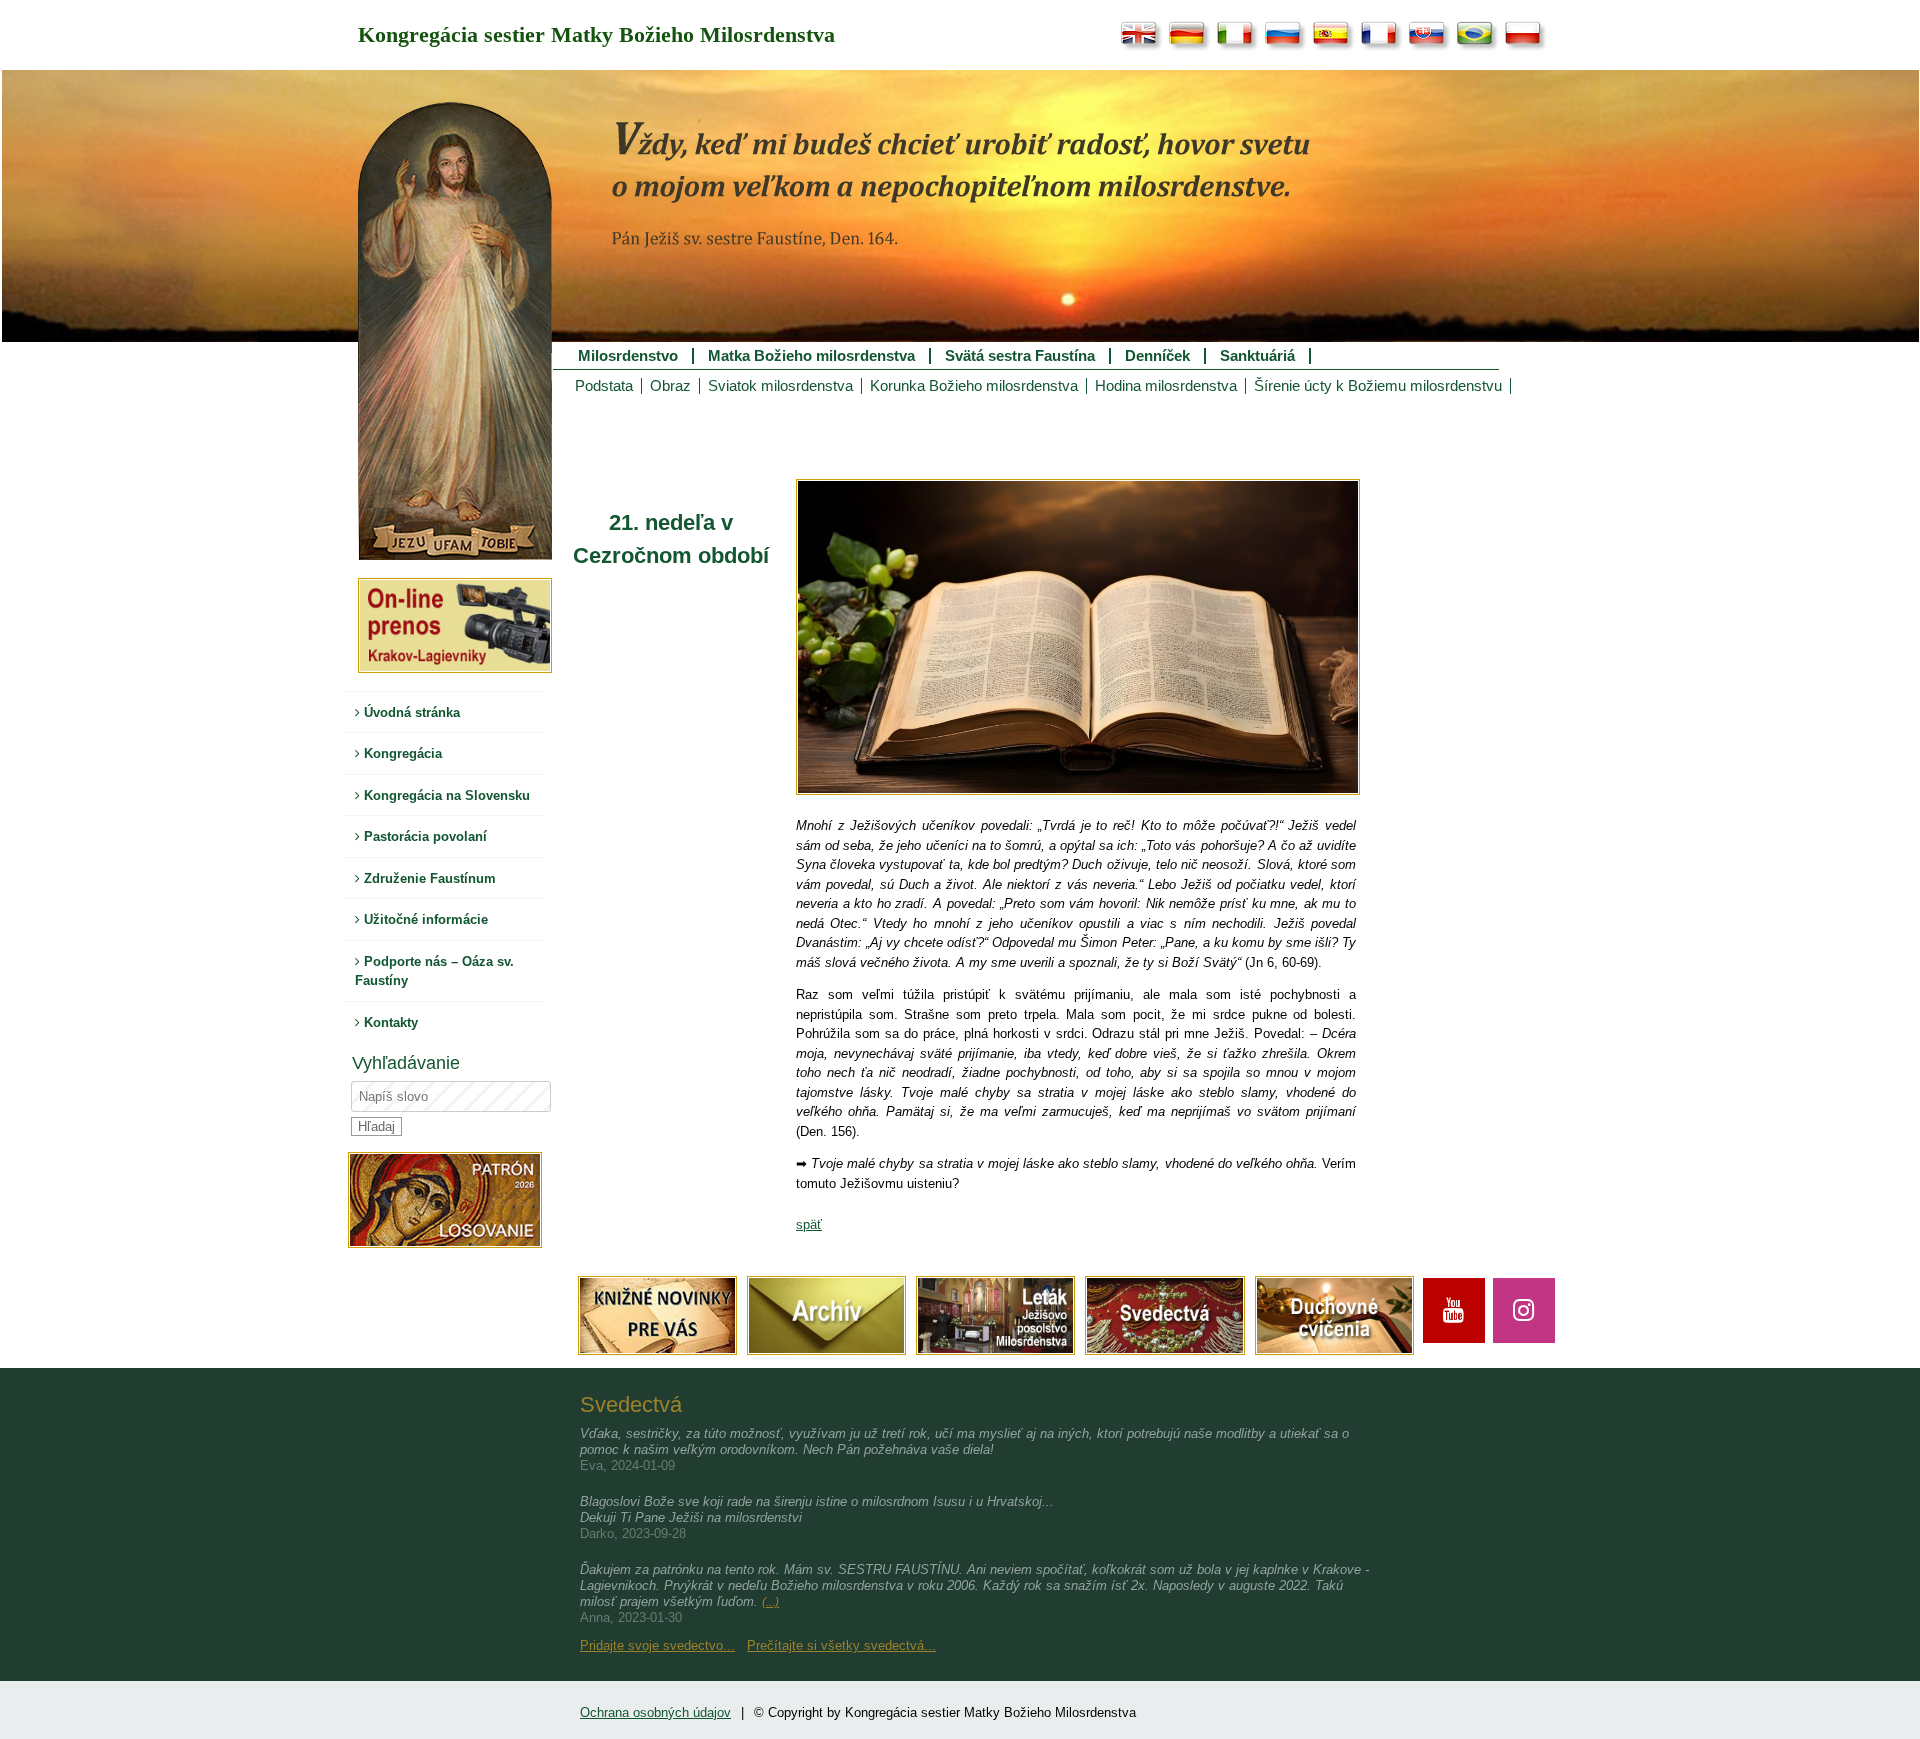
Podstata (604, 386)
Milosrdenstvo (628, 356)
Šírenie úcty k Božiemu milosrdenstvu (1378, 386)
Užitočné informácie (424, 919)
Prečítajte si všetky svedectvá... (841, 1645)
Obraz (670, 386)
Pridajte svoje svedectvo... (657, 1645)
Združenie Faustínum (428, 878)
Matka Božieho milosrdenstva (811, 356)
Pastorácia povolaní (423, 836)
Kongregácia (401, 753)
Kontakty (389, 1022)
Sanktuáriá (1257, 356)
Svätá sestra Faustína (1020, 356)
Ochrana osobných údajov (655, 1712)
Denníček (1157, 356)
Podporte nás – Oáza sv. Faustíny (434, 971)
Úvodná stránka (410, 712)
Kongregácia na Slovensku (445, 795)
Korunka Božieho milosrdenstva (974, 386)
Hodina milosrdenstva (1166, 386)
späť (809, 1224)
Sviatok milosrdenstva (780, 386)
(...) (770, 1602)
